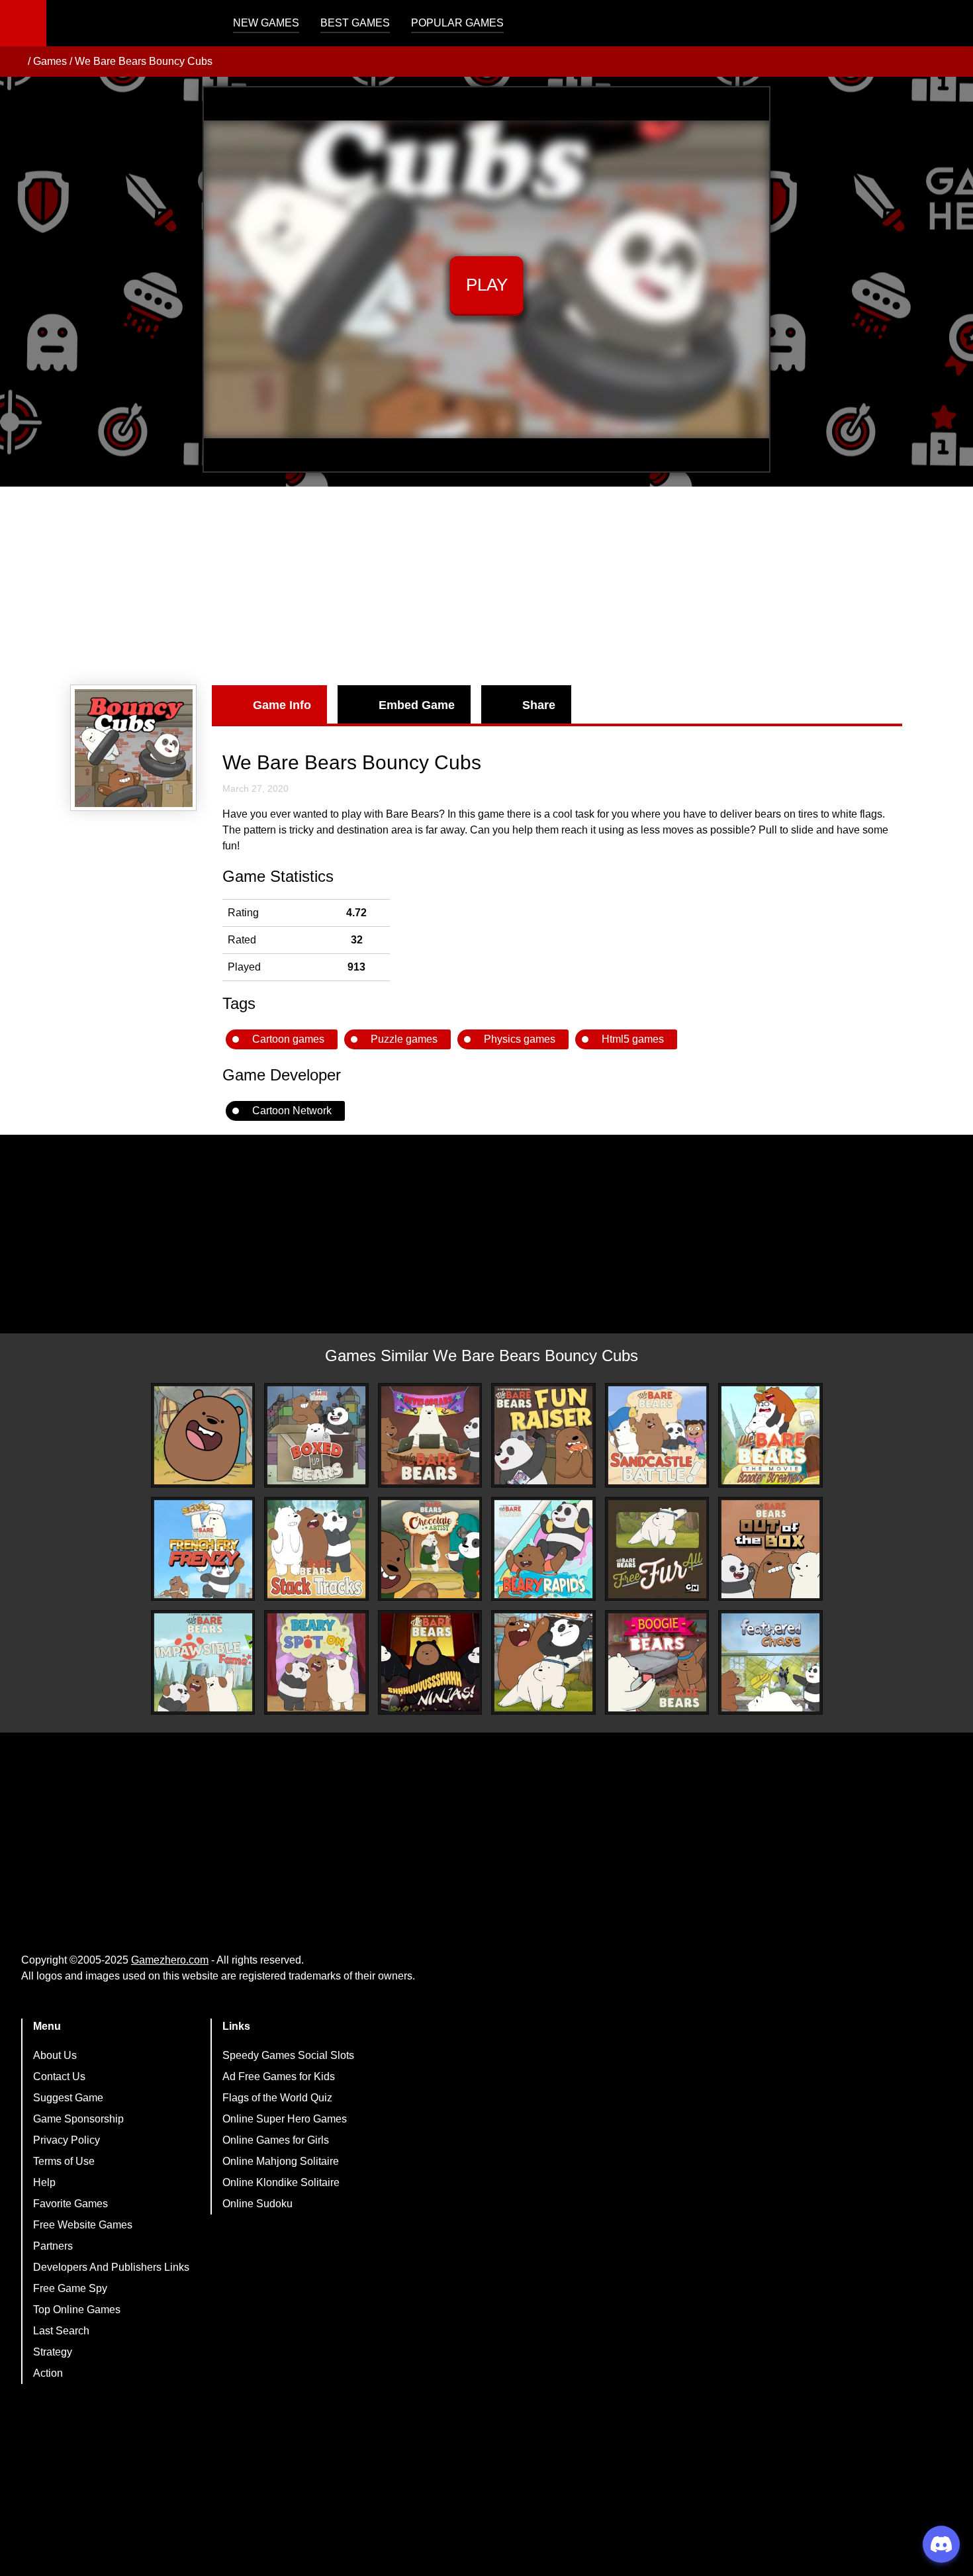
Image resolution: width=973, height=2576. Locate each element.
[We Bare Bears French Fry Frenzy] (203, 1549)
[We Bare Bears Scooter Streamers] (770, 1435)
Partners (53, 2246)
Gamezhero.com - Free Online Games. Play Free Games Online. (129, 23)
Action (48, 2373)
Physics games (520, 1039)
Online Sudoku (257, 2204)
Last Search (61, 2331)
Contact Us (59, 2076)
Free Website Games (83, 2225)
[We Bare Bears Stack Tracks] (316, 1549)
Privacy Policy (67, 2140)
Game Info (282, 705)
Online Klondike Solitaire (281, 2182)
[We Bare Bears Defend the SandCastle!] (657, 1435)
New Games (266, 23)
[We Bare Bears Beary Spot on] (316, 1662)
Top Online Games (77, 2310)
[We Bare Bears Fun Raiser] (543, 1435)
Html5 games (633, 1039)
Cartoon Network (292, 1111)
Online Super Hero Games (285, 2119)
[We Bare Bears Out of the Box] (770, 1549)
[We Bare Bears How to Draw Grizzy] (203, 1435)
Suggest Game (68, 2098)
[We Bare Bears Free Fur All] (657, 1549)
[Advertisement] (486, 586)
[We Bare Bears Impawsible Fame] (203, 1662)
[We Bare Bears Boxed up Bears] (316, 1435)
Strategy (53, 2352)
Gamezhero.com (170, 1960)
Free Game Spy (70, 2288)
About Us (55, 2055)
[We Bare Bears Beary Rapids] (543, 1549)
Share (539, 705)
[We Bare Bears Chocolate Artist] (430, 1549)
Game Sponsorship (78, 2119)
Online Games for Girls (276, 2140)
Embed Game (417, 705)
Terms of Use (64, 2161)
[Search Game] (951, 26)
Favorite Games (70, 2204)
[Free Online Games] (15, 62)
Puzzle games (404, 1039)
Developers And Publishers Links (111, 2267)
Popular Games (457, 23)
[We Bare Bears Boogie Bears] (657, 1662)
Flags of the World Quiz (277, 2098)
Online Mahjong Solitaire (281, 2161)
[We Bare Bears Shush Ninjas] (430, 1662)
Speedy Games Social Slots (288, 2055)
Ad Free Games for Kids (279, 2076)
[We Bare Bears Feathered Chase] (770, 1662)
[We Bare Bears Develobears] (430, 1435)
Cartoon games (288, 1039)
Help (44, 2182)
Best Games (355, 23)
